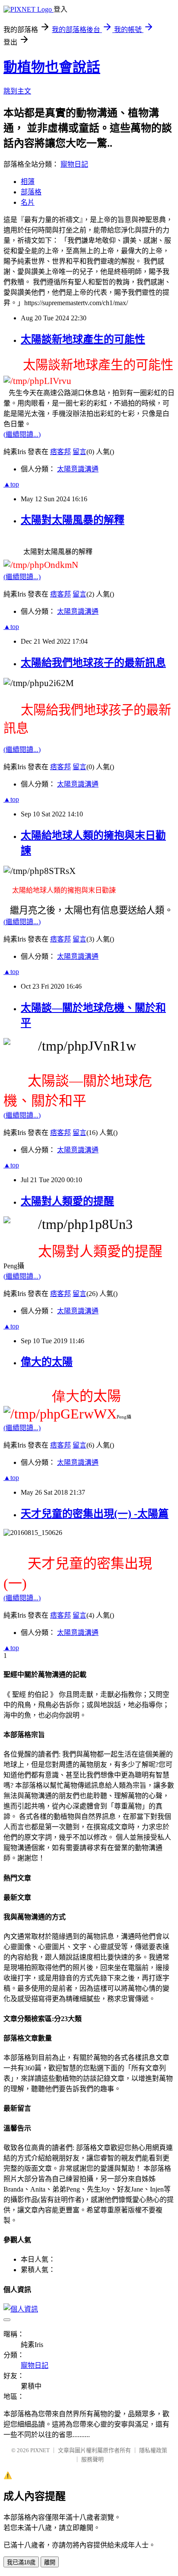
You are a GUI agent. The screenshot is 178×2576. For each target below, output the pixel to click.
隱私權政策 (153, 2450)
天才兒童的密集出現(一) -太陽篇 (95, 1514)
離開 (50, 2562)
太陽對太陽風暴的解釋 (73, 520)
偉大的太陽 (47, 1362)
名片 (28, 202)
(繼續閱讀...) (22, 434)
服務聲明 (92, 2459)
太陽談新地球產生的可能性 (83, 339)
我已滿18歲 (21, 2562)
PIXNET (40, 2450)
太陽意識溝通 (78, 469)
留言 (79, 452)
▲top (11, 484)
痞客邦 (60, 452)
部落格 (31, 192)
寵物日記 (74, 164)
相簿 (28, 182)
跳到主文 (17, 91)
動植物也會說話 (52, 67)
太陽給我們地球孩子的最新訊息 (93, 663)
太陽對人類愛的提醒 (67, 1201)
